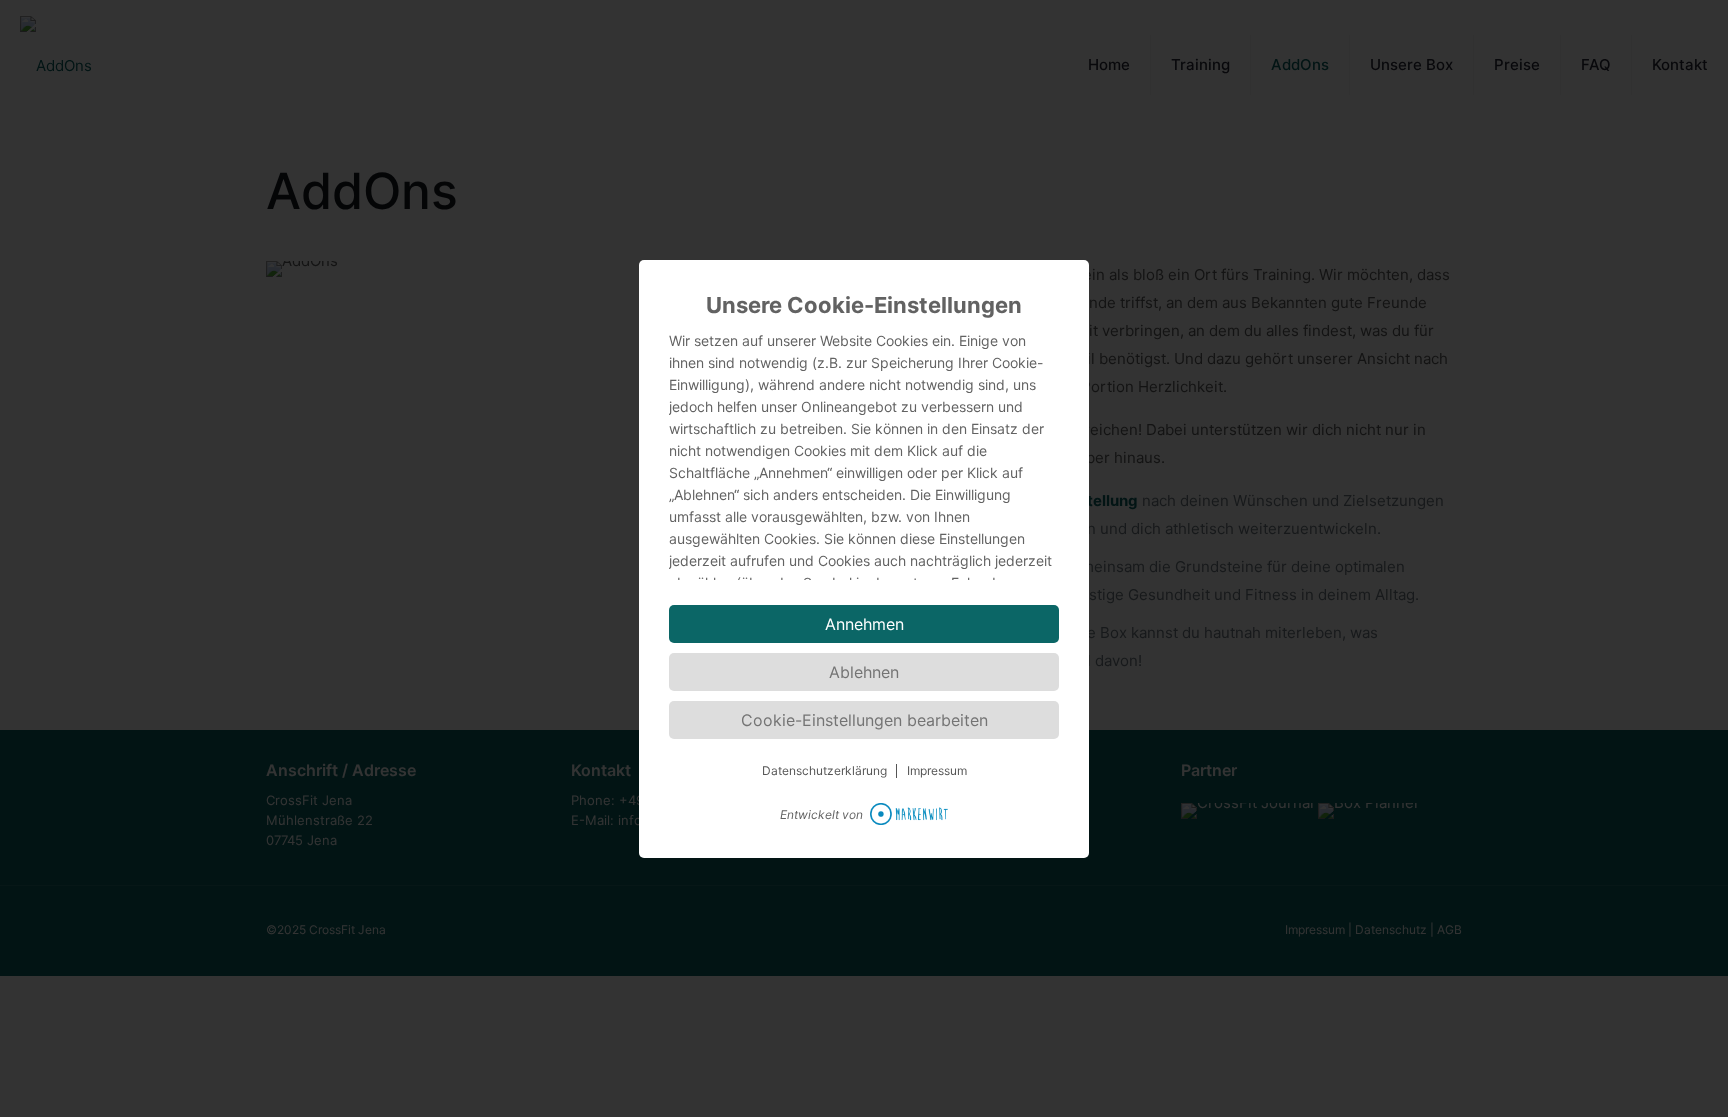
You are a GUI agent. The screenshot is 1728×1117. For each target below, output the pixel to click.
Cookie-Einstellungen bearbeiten (864, 720)
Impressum (937, 771)
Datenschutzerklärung (824, 771)
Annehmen (864, 624)
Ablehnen (864, 672)
